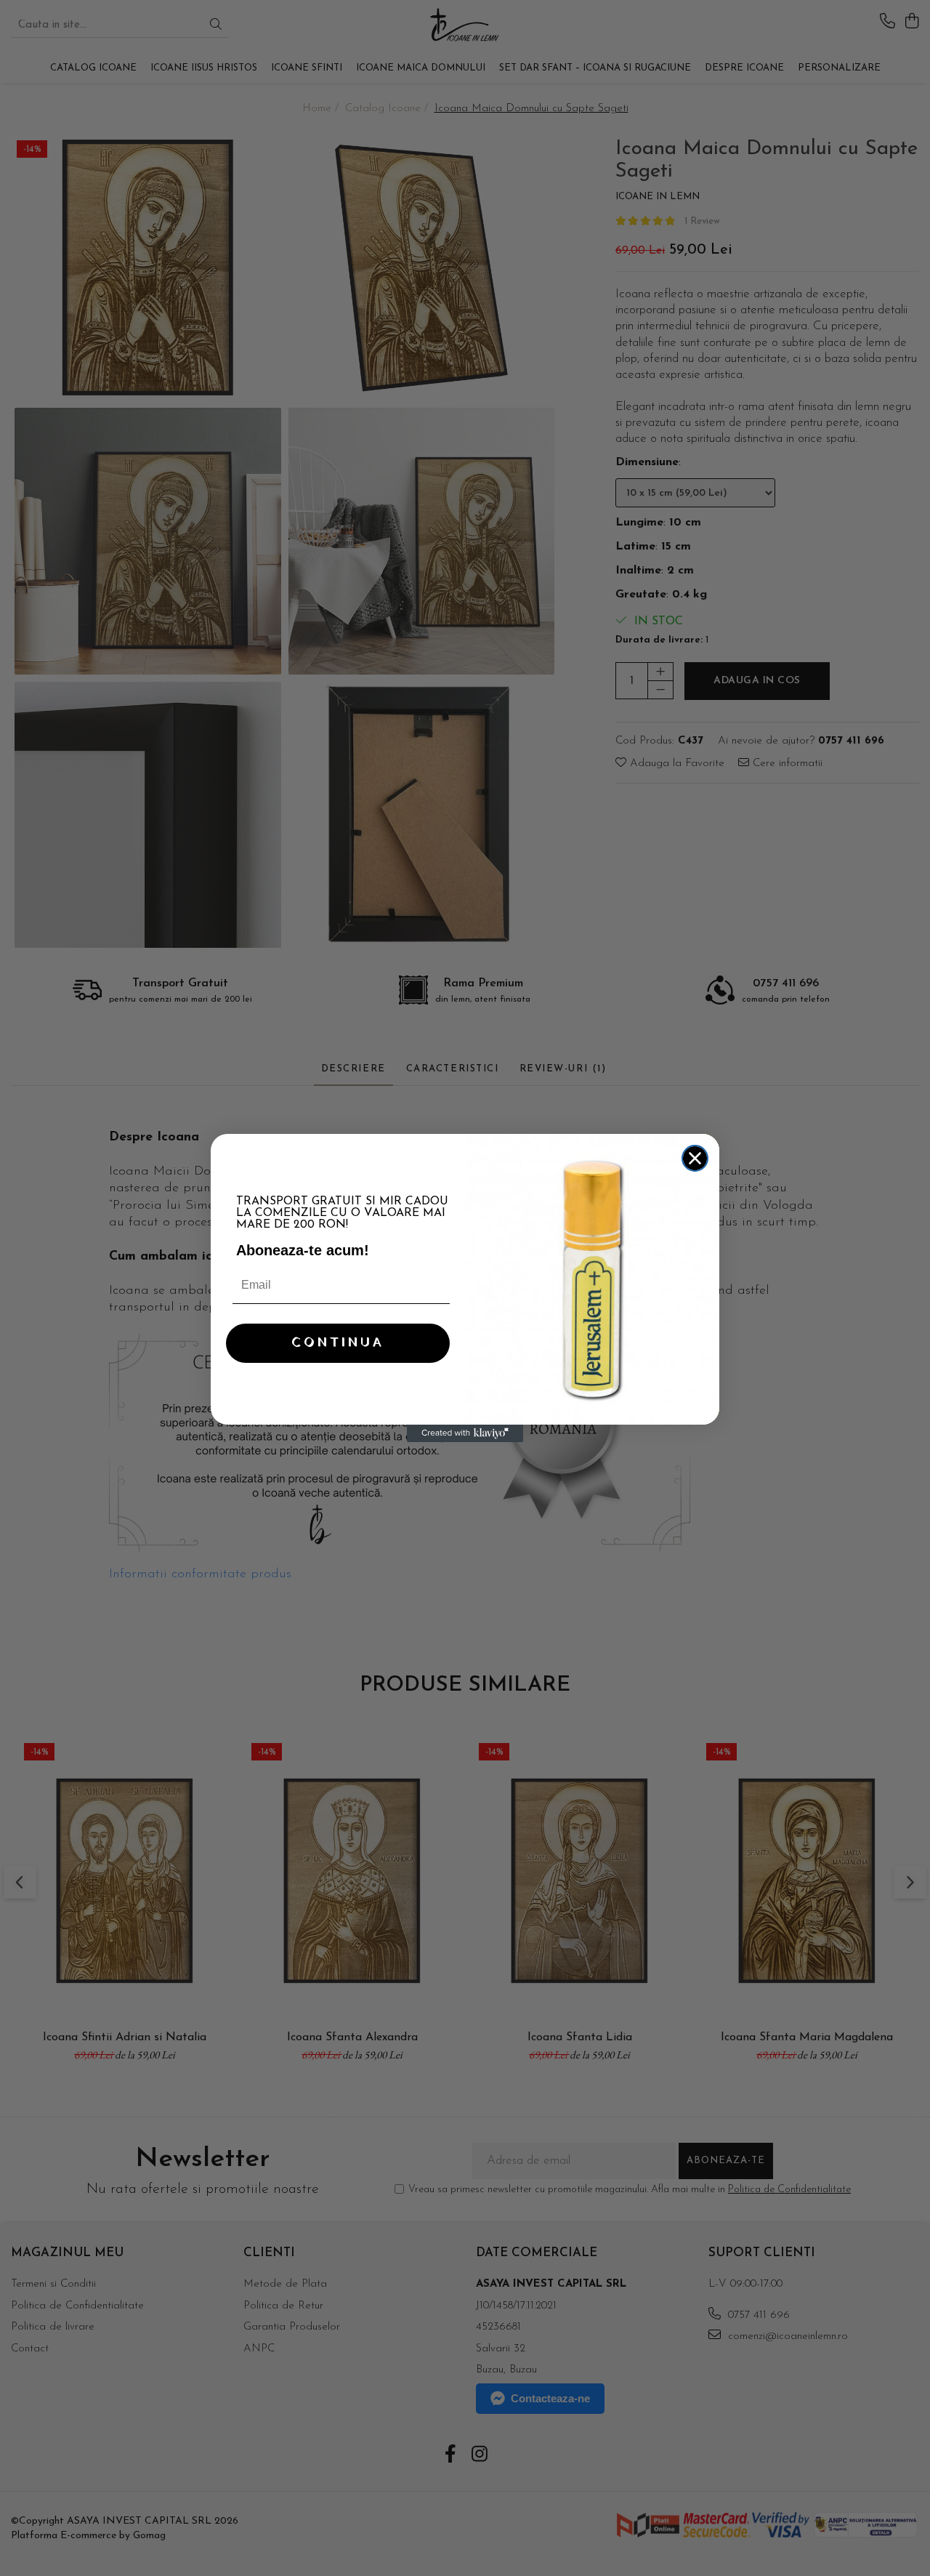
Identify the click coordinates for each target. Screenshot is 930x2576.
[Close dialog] (695, 1158)
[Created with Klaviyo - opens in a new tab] (465, 1433)
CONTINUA (338, 1343)
